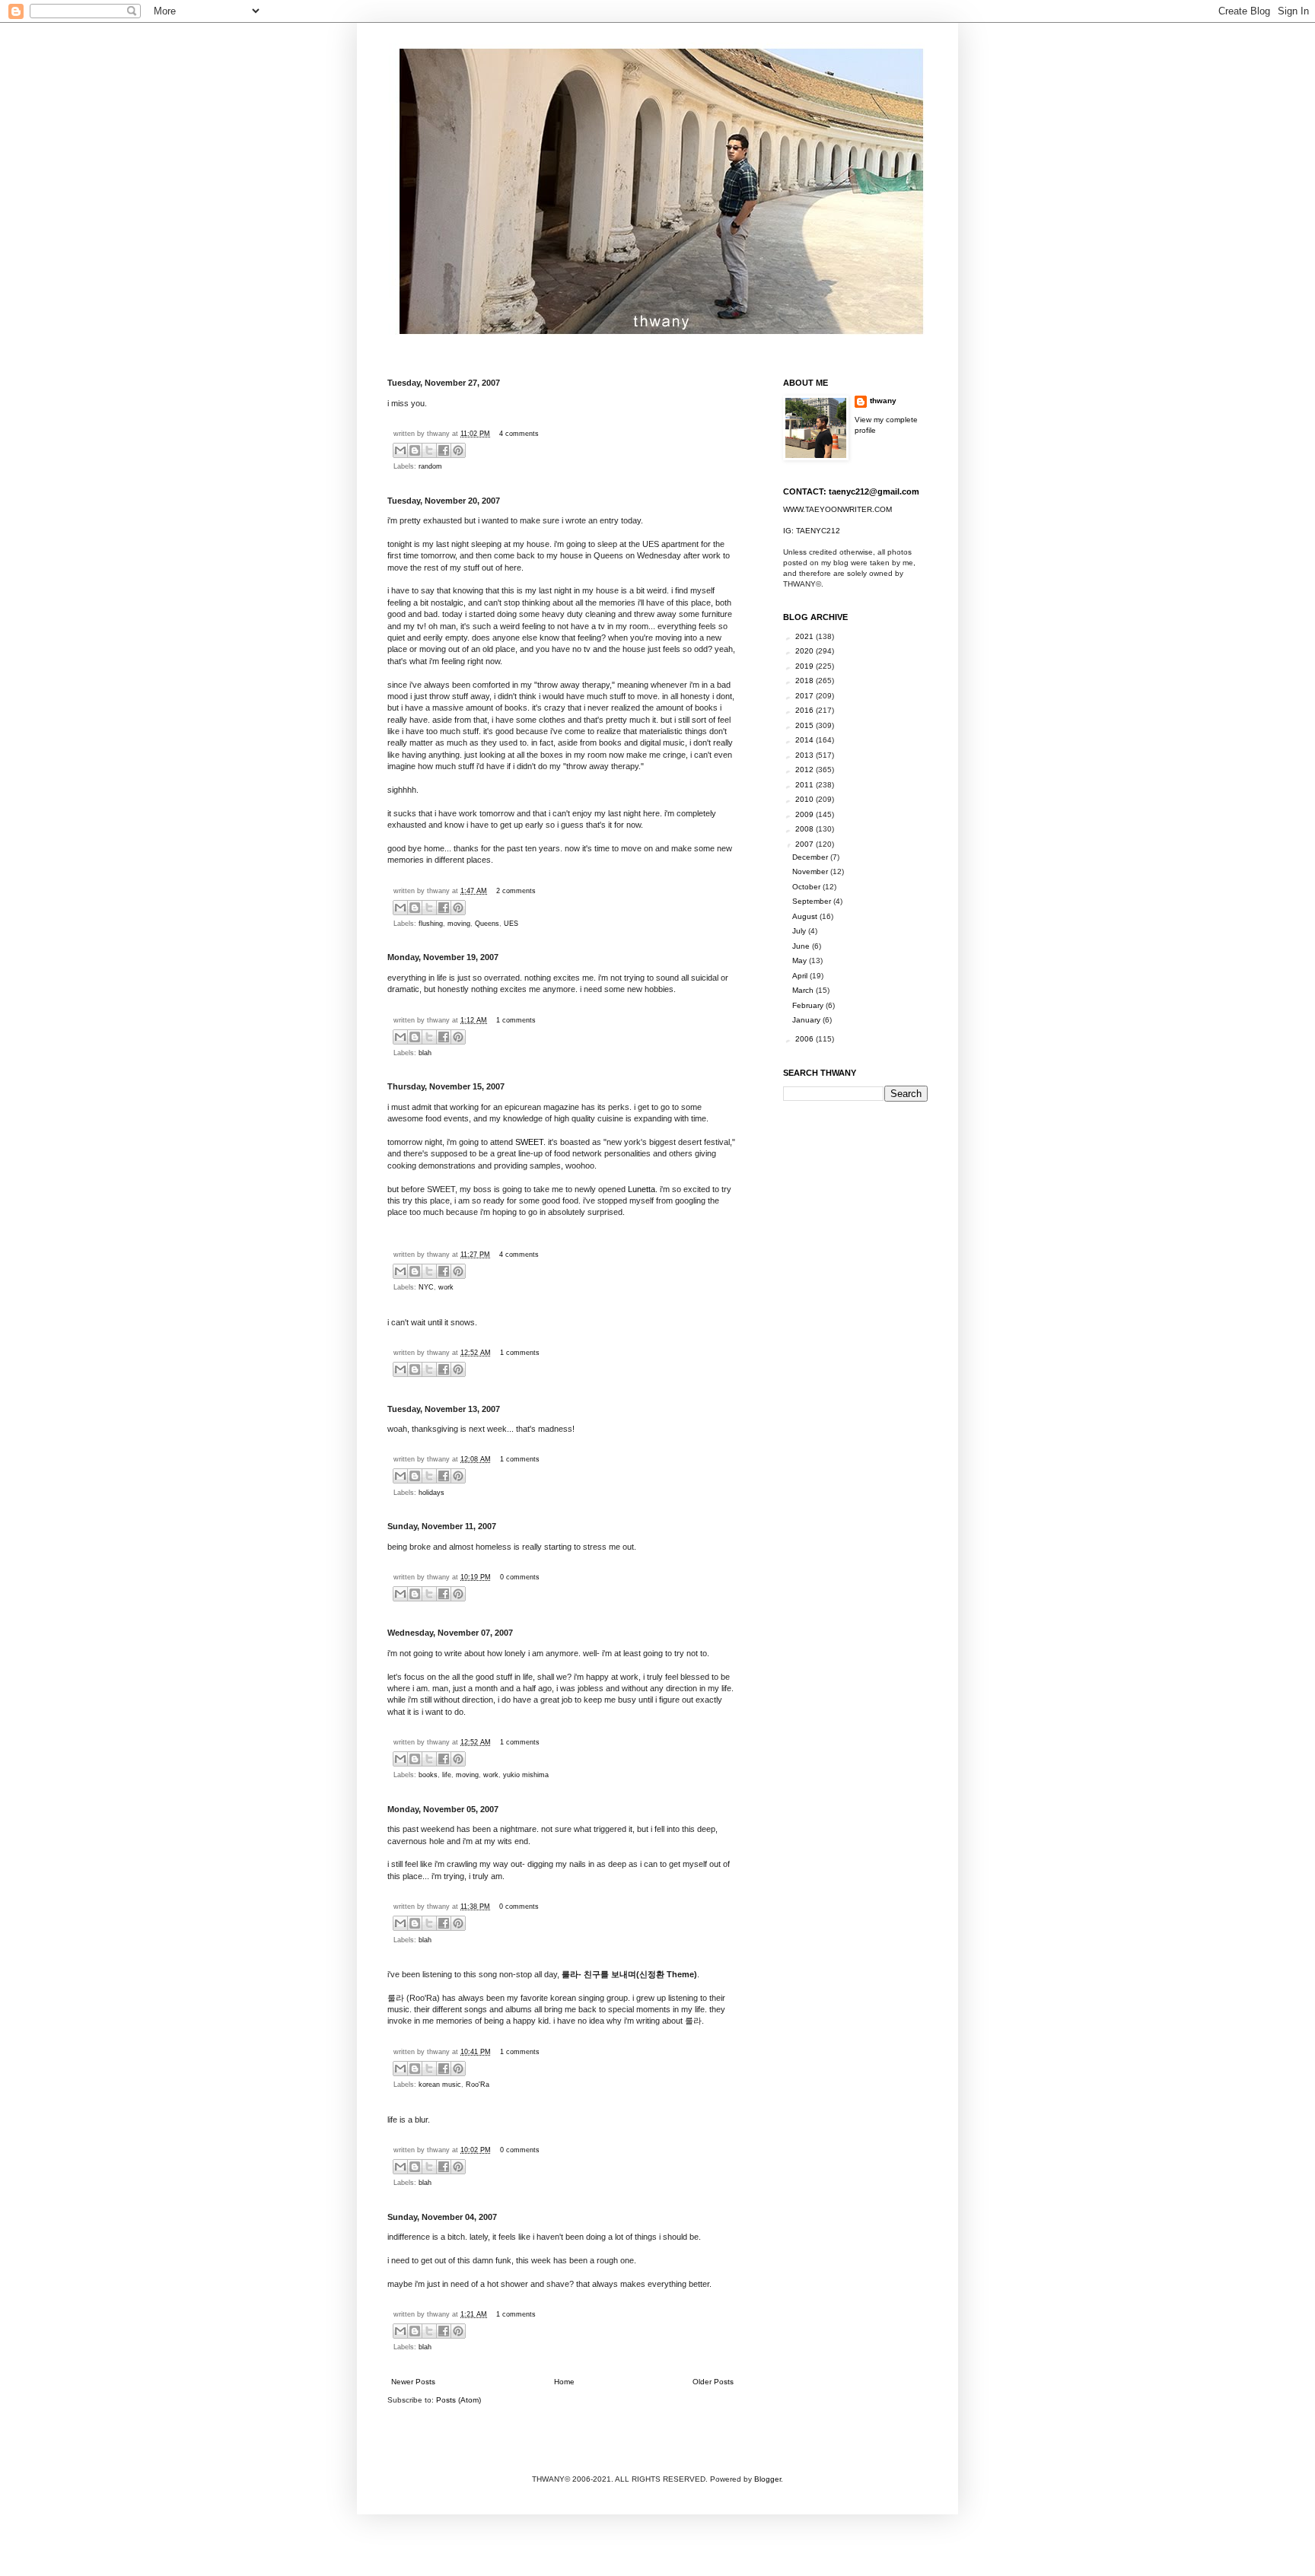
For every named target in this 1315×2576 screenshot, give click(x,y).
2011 (806, 785)
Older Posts (713, 2382)
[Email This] (400, 450)
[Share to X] (429, 450)
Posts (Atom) (458, 2400)
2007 (806, 844)
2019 (806, 666)
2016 (806, 710)
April (801, 976)
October (807, 887)
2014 (806, 740)
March (804, 990)
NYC (426, 1287)
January (807, 1020)
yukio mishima (526, 1775)
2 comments (516, 891)
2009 (806, 814)
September (813, 901)
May (801, 960)
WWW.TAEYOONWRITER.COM (837, 509)
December (811, 857)
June (802, 946)
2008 (806, 829)
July (800, 931)
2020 (806, 651)
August (806, 916)
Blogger (767, 2479)
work (446, 1287)
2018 (806, 681)
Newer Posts (413, 2382)
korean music (440, 2085)
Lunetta (642, 1189)
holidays (431, 1493)
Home (564, 2382)
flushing (431, 924)
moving (459, 924)
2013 (806, 755)
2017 (806, 696)
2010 (806, 799)
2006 (806, 1039)
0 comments (520, 1577)
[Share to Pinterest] (458, 450)
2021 (806, 636)
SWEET (529, 1142)
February (809, 1005)
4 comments (519, 434)
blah (425, 1053)
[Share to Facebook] (444, 450)
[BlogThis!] (415, 450)
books (428, 1775)
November (811, 871)
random (430, 466)
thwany (883, 401)
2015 (806, 725)
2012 (806, 770)
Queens (487, 924)
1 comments (516, 1020)
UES (511, 924)
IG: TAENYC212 (812, 531)
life (447, 1775)
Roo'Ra (478, 2085)
